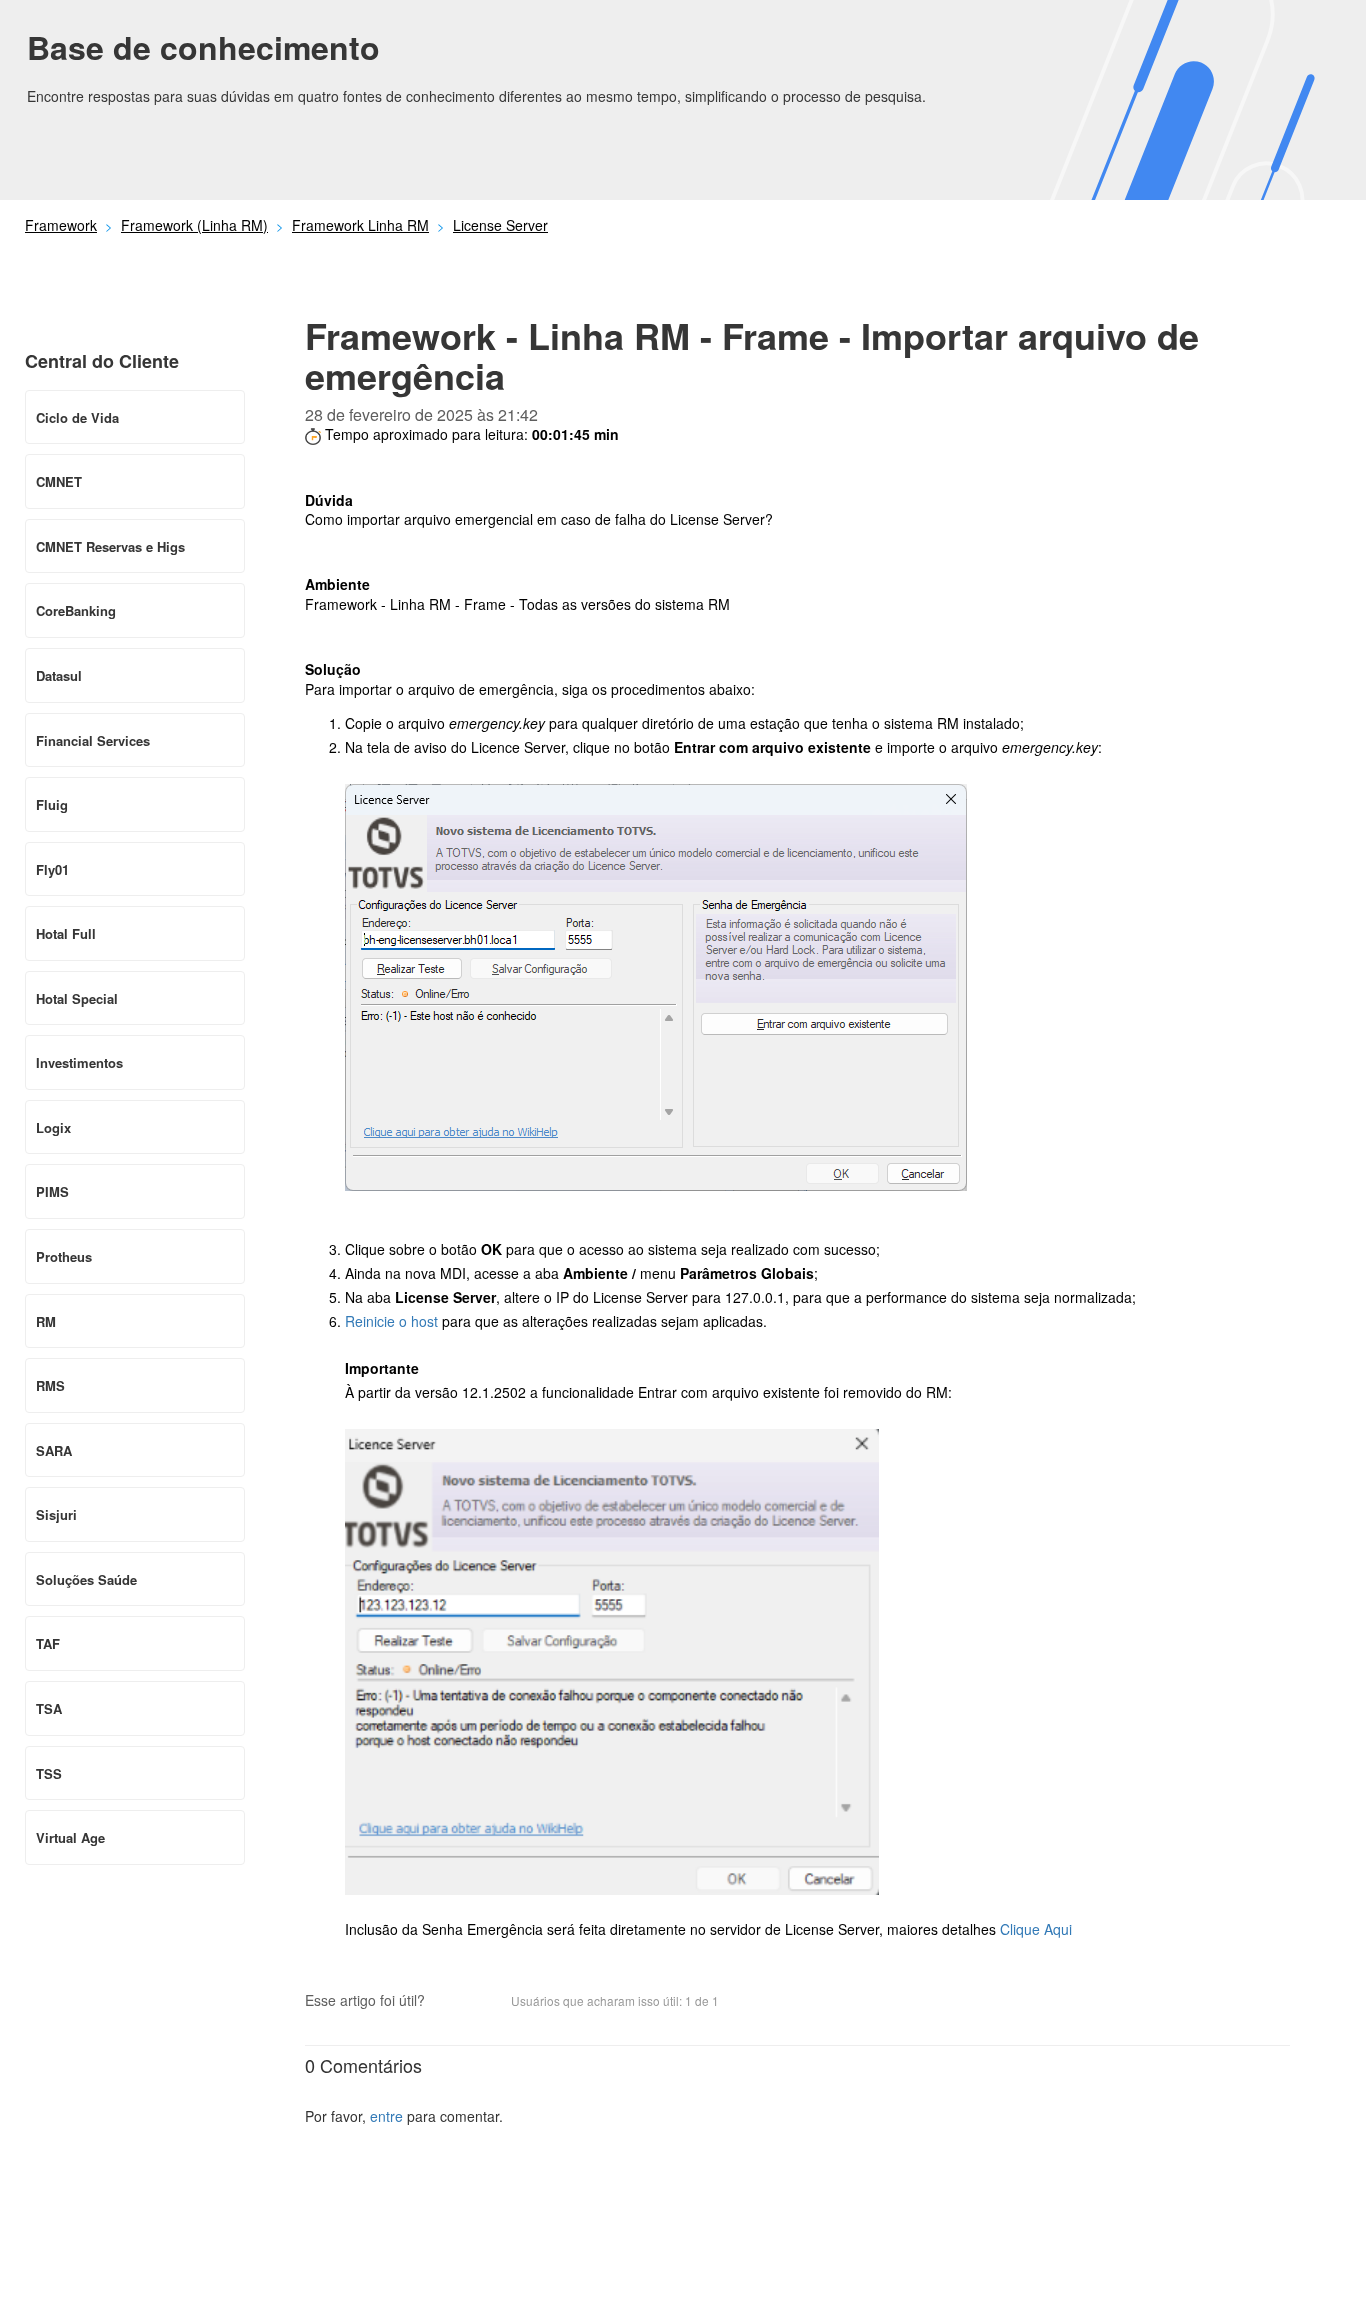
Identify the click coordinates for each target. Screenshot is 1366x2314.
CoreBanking (76, 610)
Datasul (59, 675)
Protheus (64, 1256)
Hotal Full (66, 933)
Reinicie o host (391, 1321)
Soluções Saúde (86, 1579)
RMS (50, 1385)
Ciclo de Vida (77, 417)
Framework (61, 225)
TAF (48, 1643)
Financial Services (93, 740)
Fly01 (52, 869)
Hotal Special (77, 998)
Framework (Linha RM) (194, 225)
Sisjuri (56, 1514)
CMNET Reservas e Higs (110, 546)
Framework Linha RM (360, 225)
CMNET (59, 481)
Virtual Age (70, 1837)
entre (386, 2116)
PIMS (52, 1191)
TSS (49, 1773)
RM (46, 1321)
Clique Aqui (1038, 1929)
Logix (53, 1127)
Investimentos (79, 1062)
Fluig (52, 804)
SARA (54, 1450)
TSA (49, 1708)
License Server (500, 225)
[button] (450, 2002)
